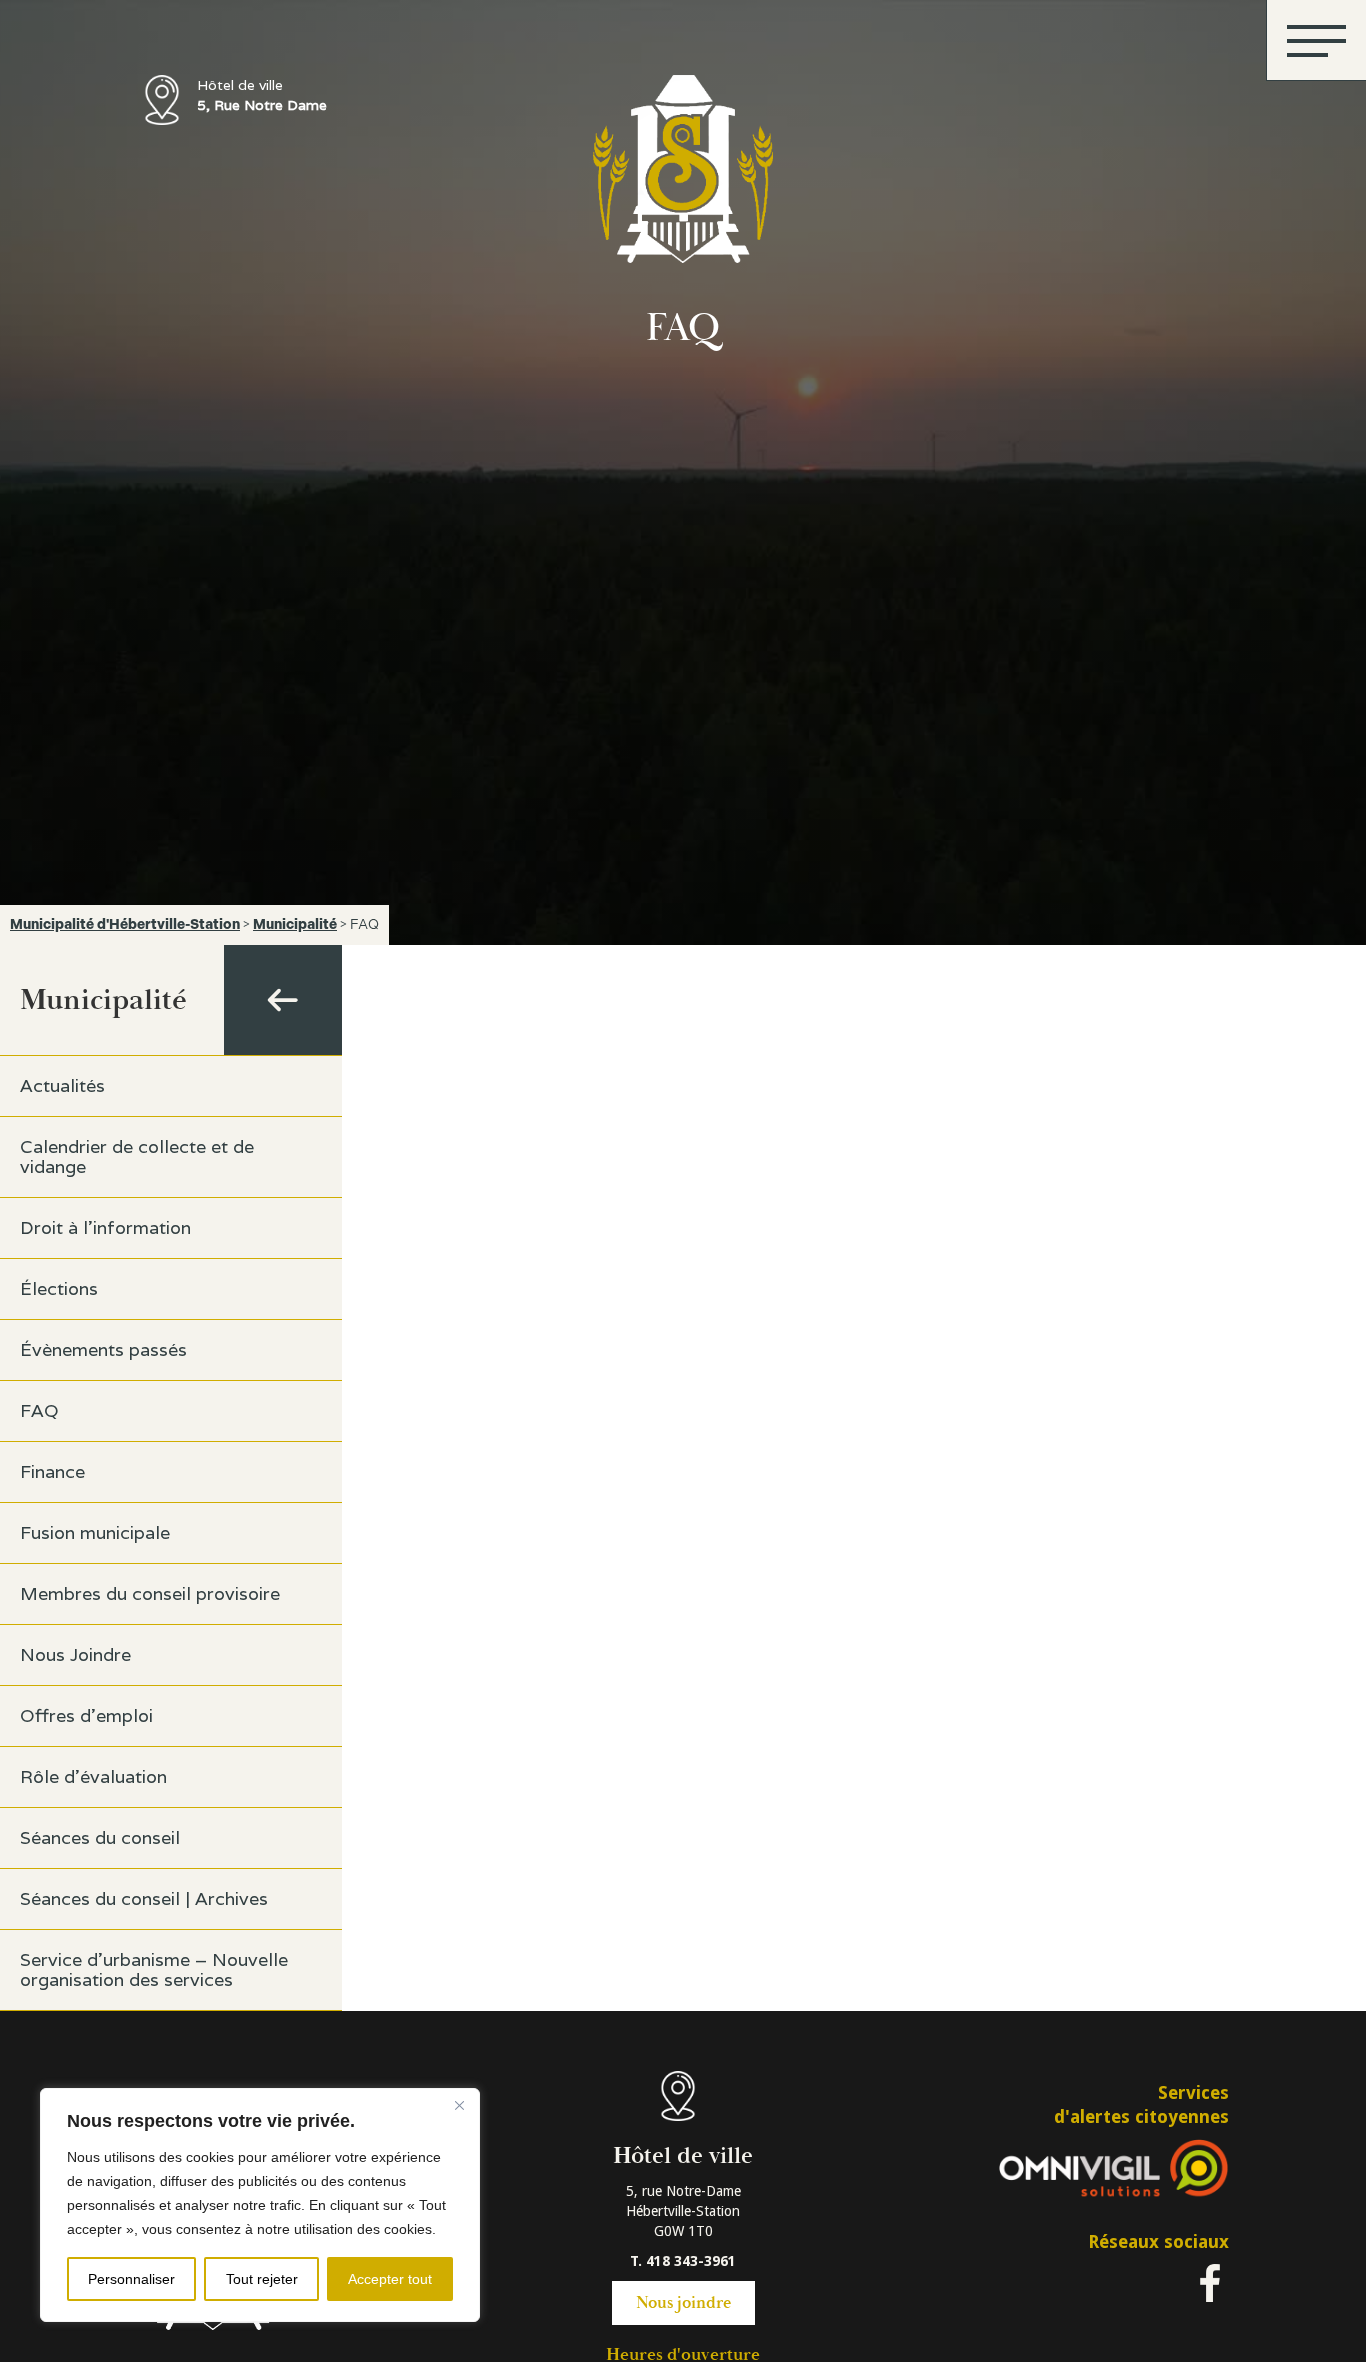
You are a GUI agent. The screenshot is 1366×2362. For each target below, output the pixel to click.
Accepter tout (390, 2279)
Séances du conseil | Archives (144, 1898)
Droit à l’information (105, 1227)
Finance (52, 1471)
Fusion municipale (95, 1532)
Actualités (62, 1085)
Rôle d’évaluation (93, 1776)
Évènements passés (103, 1349)
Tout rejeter (262, 2279)
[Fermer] (459, 2105)
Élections (59, 1288)
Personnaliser (131, 2279)
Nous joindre (683, 2303)
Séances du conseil (100, 1837)
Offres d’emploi (86, 1715)
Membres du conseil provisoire (150, 1593)
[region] (260, 2205)
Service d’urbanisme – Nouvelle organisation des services (154, 1969)
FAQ (39, 1410)
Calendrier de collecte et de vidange (137, 1156)
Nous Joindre (75, 1654)
